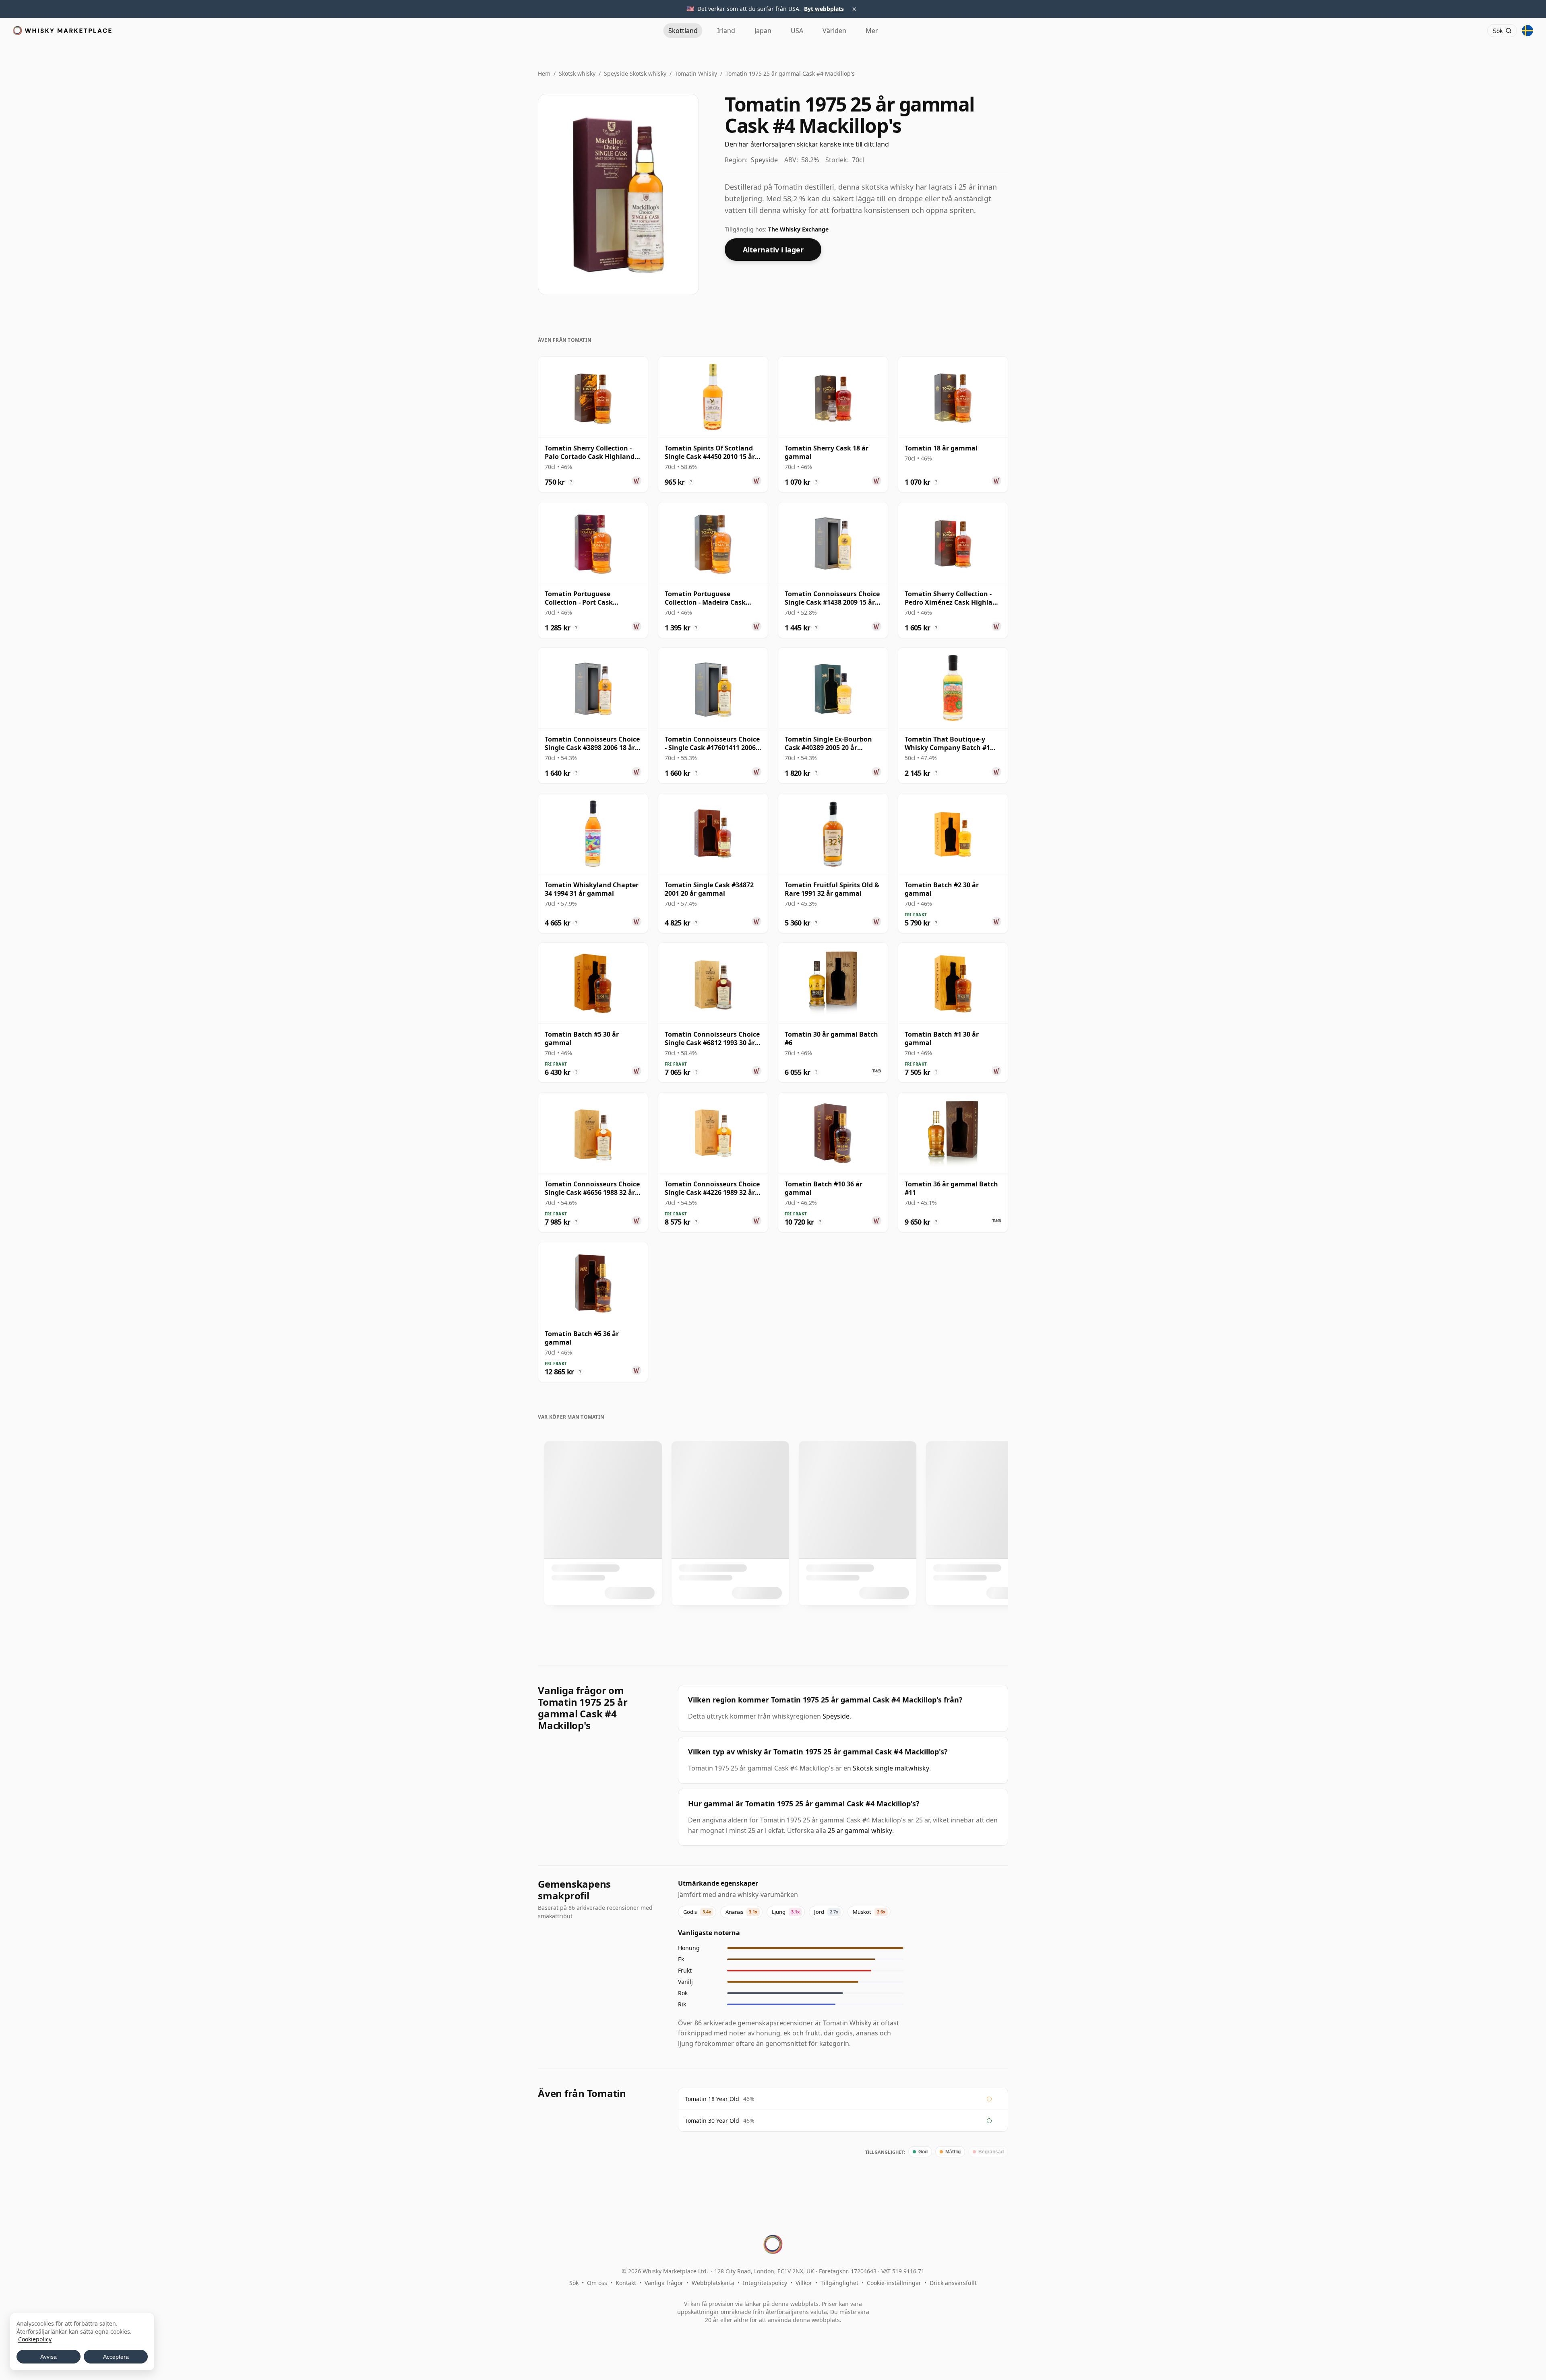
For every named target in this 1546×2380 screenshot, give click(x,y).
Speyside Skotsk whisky (635, 73)
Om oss (597, 2283)
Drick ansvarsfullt (953, 2283)
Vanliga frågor (664, 2283)
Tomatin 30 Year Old (712, 2121)
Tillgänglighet (839, 2283)
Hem (544, 73)
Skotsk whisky (577, 73)
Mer (872, 31)
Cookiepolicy (35, 2339)
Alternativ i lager (773, 250)
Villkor (804, 2283)
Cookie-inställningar (894, 2283)
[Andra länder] (1527, 31)
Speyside (836, 1716)
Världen (834, 31)
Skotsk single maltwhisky (891, 1768)
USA (797, 31)
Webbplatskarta (713, 2283)
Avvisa (49, 2357)
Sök (574, 2283)
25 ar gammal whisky (860, 1830)
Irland (726, 31)
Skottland (683, 31)
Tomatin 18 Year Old (712, 2099)
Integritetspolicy (765, 2283)
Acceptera (116, 2357)
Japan (763, 31)
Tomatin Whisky (696, 73)
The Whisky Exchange (798, 229)
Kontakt (626, 2283)
